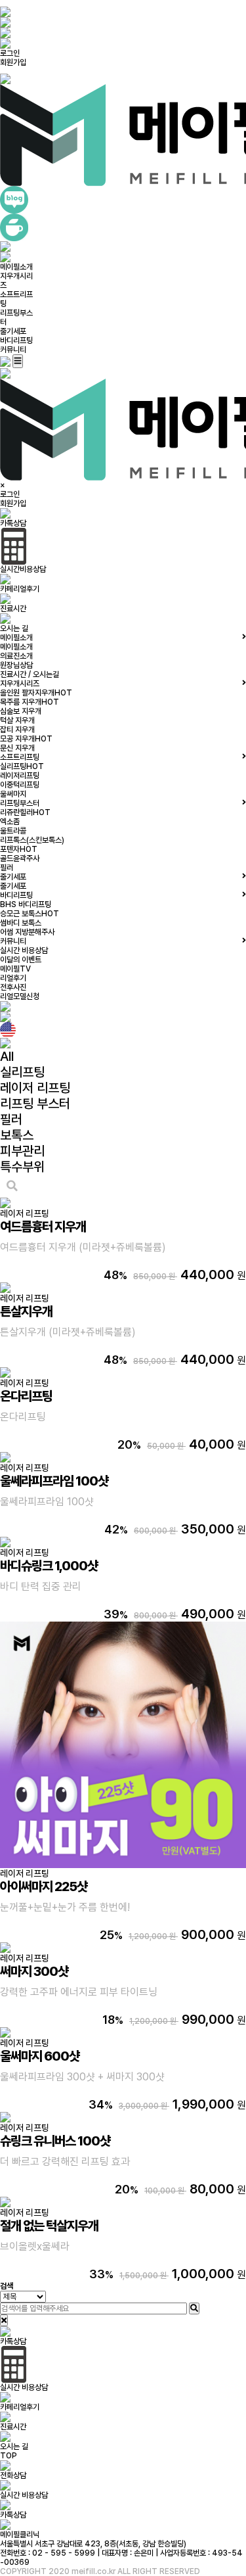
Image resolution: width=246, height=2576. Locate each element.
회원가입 (13, 62)
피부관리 (22, 1151)
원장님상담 (16, 665)
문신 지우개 (17, 748)
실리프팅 (22, 766)
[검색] (194, 2308)
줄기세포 (13, 331)
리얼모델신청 (20, 996)
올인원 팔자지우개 (36, 693)
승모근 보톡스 (30, 914)
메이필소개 (16, 267)
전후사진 (13, 987)
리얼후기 (13, 978)
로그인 (10, 53)
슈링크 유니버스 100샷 (55, 2141)
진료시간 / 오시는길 (30, 674)
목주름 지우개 (30, 702)
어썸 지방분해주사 (27, 932)
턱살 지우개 (17, 720)
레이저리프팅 (20, 776)
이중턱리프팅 (20, 785)
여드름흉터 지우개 (43, 1227)
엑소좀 (10, 822)
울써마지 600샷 (40, 2056)
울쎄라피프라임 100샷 (54, 1481)
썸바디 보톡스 (21, 923)
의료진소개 (16, 656)
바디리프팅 (16, 340)
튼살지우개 (26, 1311)
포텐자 (19, 849)
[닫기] (4, 2320)
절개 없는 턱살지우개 (49, 2226)
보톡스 (17, 1135)
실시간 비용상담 (24, 950)
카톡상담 (13, 2515)
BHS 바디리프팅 (26, 904)
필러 (7, 868)
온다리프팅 (26, 1396)
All (7, 1056)
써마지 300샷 (34, 1971)
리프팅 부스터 (35, 1104)
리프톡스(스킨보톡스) (32, 840)
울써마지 (13, 794)
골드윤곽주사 (20, 858)
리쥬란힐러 (25, 812)
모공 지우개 (26, 739)
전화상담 (13, 2475)
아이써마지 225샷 (44, 1886)
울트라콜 (13, 831)
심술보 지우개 (21, 711)
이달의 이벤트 (21, 960)
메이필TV (15, 969)
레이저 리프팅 (35, 1088)
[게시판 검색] (12, 1186)
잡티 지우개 (17, 730)
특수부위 (22, 1167)
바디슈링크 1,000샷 (49, 1566)
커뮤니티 (13, 350)
